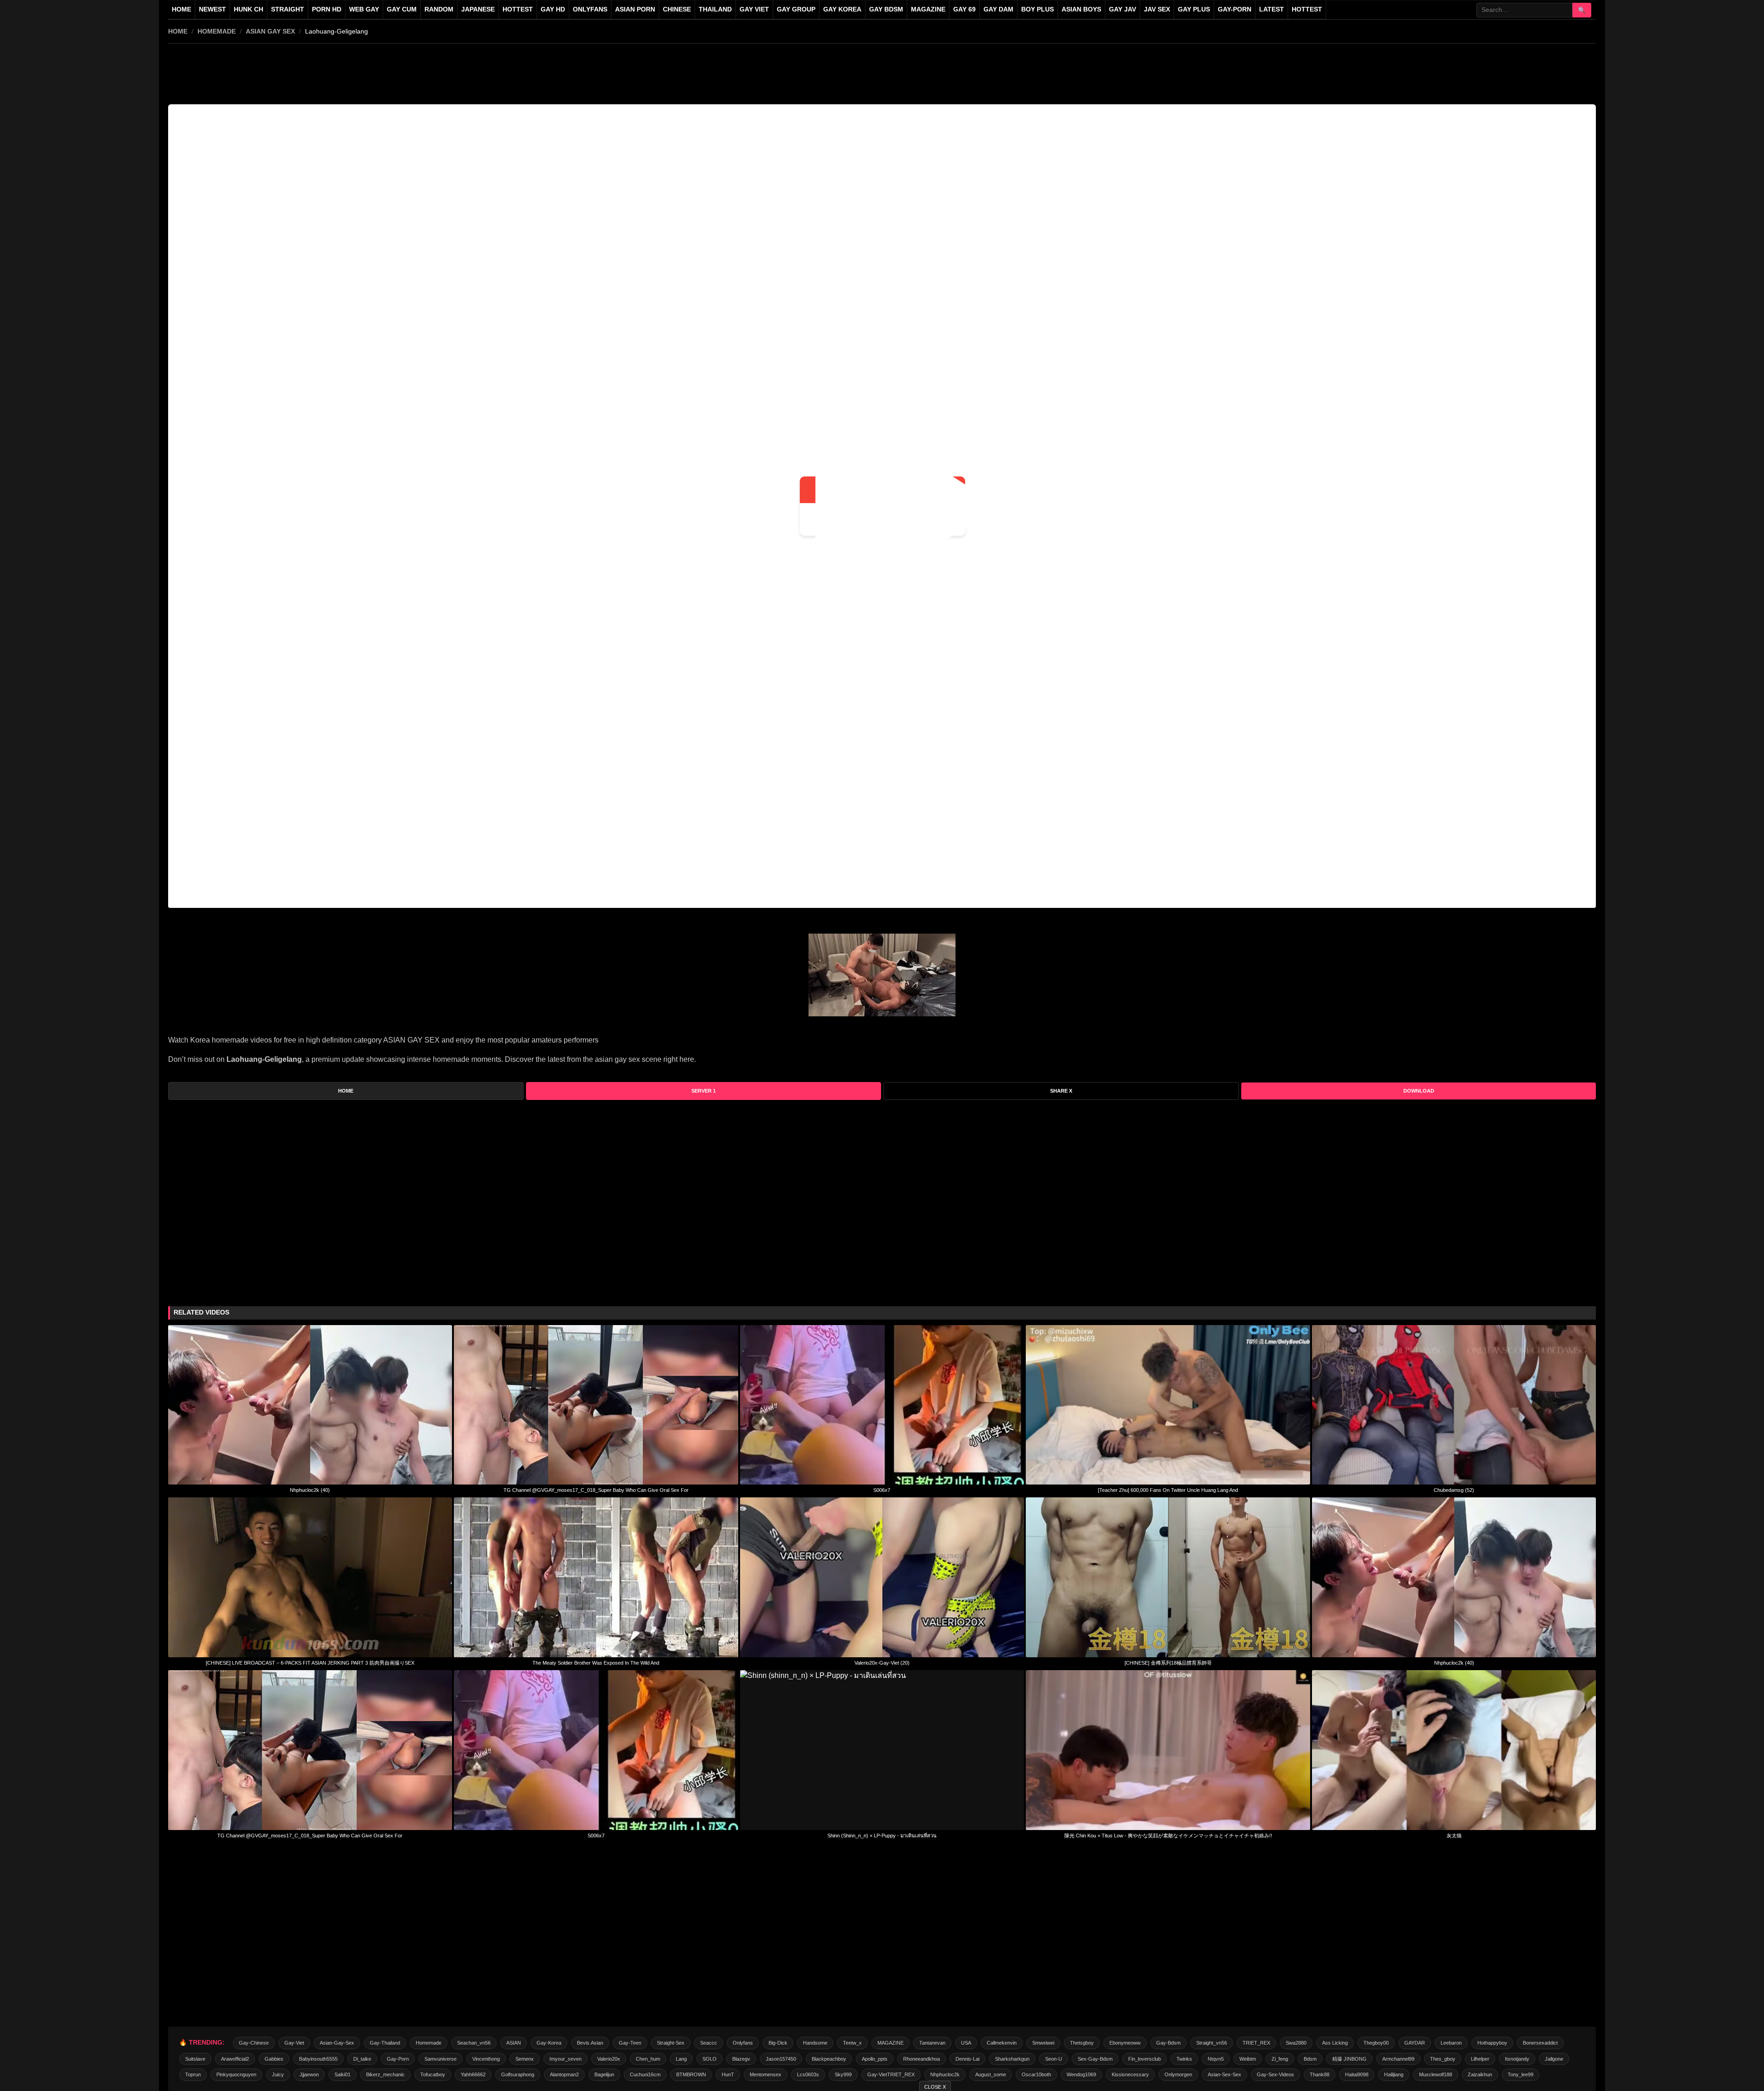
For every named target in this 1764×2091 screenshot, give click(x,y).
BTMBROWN (691, 2074)
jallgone (1554, 2059)
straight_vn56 (1212, 2043)
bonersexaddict (1540, 2043)
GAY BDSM (886, 9)
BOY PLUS (1037, 9)
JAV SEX (1157, 9)
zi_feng (1280, 2059)
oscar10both (1036, 2074)
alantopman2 (564, 2074)
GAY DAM (998, 9)
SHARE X (1061, 1091)
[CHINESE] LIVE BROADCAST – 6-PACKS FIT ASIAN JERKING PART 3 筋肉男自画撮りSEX (310, 1663)
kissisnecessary (1130, 2074)
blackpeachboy (829, 2059)
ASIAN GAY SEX (270, 31)
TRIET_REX (1256, 2043)
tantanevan (932, 2043)
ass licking (1335, 2043)
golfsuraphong (518, 2074)
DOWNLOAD (1419, 1091)
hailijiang (1394, 2074)
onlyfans (743, 2043)
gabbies (274, 2059)
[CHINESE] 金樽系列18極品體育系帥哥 (1168, 1663)
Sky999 (843, 2074)
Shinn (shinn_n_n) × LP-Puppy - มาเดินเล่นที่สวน (882, 1836)
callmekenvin (1002, 2043)
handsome (815, 2043)
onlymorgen (1178, 2074)
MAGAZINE (928, 9)
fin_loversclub (1145, 2059)
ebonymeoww (1125, 2043)
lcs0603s (808, 2074)
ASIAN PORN (635, 9)
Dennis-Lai (967, 2059)
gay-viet (294, 2043)
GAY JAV (1122, 9)
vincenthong (486, 2059)
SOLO (710, 2059)
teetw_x (852, 2043)
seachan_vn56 (474, 2043)
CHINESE (677, 9)
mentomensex (766, 2074)
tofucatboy (433, 2074)
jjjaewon (309, 2074)
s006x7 (882, 1490)
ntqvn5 (1216, 2059)
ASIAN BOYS (1081, 9)
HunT (728, 2074)
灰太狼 (1454, 1836)
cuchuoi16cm (645, 2074)
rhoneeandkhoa (922, 2059)
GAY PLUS (1194, 9)
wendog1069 (1081, 2074)
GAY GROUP (796, 9)
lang (681, 2059)
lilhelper (1480, 2059)
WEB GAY (364, 9)
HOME (178, 31)
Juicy (278, 2074)
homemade (217, 31)
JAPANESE (478, 9)
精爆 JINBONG (1349, 2059)
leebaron (1451, 2043)
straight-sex (671, 2043)
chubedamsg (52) (1454, 1490)
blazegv (741, 2059)
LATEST (1272, 9)
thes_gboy (1443, 2059)
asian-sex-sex (1224, 2074)
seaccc (709, 2043)
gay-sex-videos (1275, 2074)
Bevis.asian (590, 2043)
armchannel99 (1398, 2059)
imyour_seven (565, 2059)
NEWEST (212, 9)
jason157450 (781, 2059)
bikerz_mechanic (385, 2074)
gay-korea (549, 2043)
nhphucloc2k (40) (310, 1490)
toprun (193, 2074)
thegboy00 (1376, 2043)
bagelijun (604, 2074)
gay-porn (1235, 9)
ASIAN (514, 2043)
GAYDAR (1415, 2043)
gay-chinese (254, 2043)
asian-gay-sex (337, 2043)
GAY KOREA (842, 9)
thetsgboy (1082, 2043)
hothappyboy (1492, 2043)
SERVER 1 (704, 1091)
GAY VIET (754, 9)
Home (181, 9)
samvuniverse (441, 2059)
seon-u (1054, 2059)
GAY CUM (402, 9)
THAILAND (715, 9)
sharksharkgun (1012, 2059)
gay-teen (630, 2043)
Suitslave (195, 2059)
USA (966, 2043)
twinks (1184, 2059)
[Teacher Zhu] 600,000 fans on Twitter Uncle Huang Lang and (1168, 1490)
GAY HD (553, 9)
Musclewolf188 (1436, 2074)
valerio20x (609, 2059)
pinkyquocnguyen (236, 2074)
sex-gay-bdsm (1095, 2059)
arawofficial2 (235, 2059)
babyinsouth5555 (318, 2059)
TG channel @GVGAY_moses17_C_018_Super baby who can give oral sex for (596, 1490)
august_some (991, 2074)
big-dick (778, 2043)
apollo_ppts (875, 2059)
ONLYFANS (590, 9)
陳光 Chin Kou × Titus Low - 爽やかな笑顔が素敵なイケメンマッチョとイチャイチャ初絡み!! (1168, 1836)
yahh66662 (473, 2074)
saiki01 (342, 2074)
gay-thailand (385, 2043)
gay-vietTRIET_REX (891, 2074)
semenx (525, 2059)
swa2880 (1296, 2043)
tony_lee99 (1521, 2074)
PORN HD (327, 9)
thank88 (1320, 2074)
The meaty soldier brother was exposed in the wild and (596, 1663)
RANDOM (439, 9)
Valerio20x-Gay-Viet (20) (882, 1663)
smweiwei (1043, 2043)
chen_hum (648, 2059)
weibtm (1248, 2059)
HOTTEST (518, 9)
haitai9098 (1357, 2074)
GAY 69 (964, 9)
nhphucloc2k (945, 2074)
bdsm (1310, 2059)
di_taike (362, 2059)
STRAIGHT (288, 9)
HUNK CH (249, 9)
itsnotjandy (1517, 2059)
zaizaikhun (1480, 2074)
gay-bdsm (1168, 2043)
